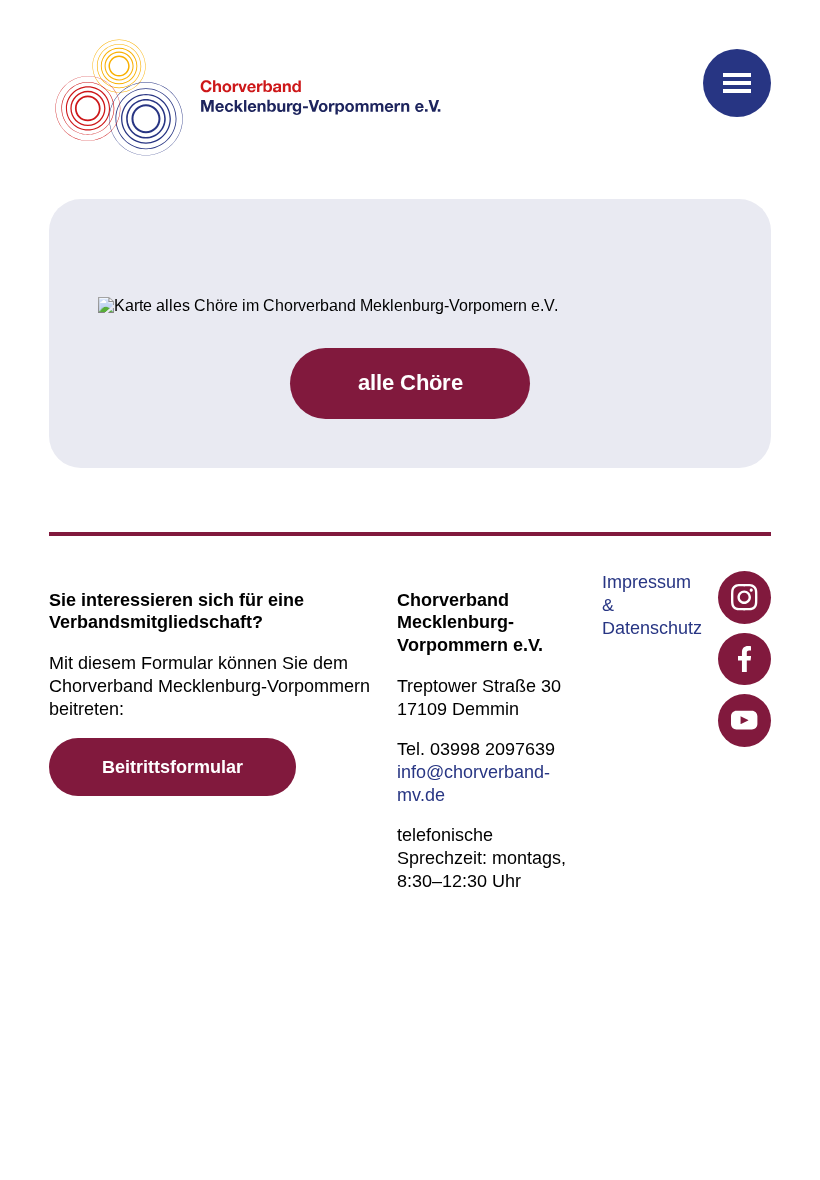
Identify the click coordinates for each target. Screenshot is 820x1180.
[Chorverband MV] (249, 99)
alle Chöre (410, 382)
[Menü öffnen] (737, 83)
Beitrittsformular (172, 767)
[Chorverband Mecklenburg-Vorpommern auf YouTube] (744, 720)
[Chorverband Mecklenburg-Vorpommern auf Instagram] (744, 597)
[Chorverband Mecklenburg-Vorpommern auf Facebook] (744, 659)
